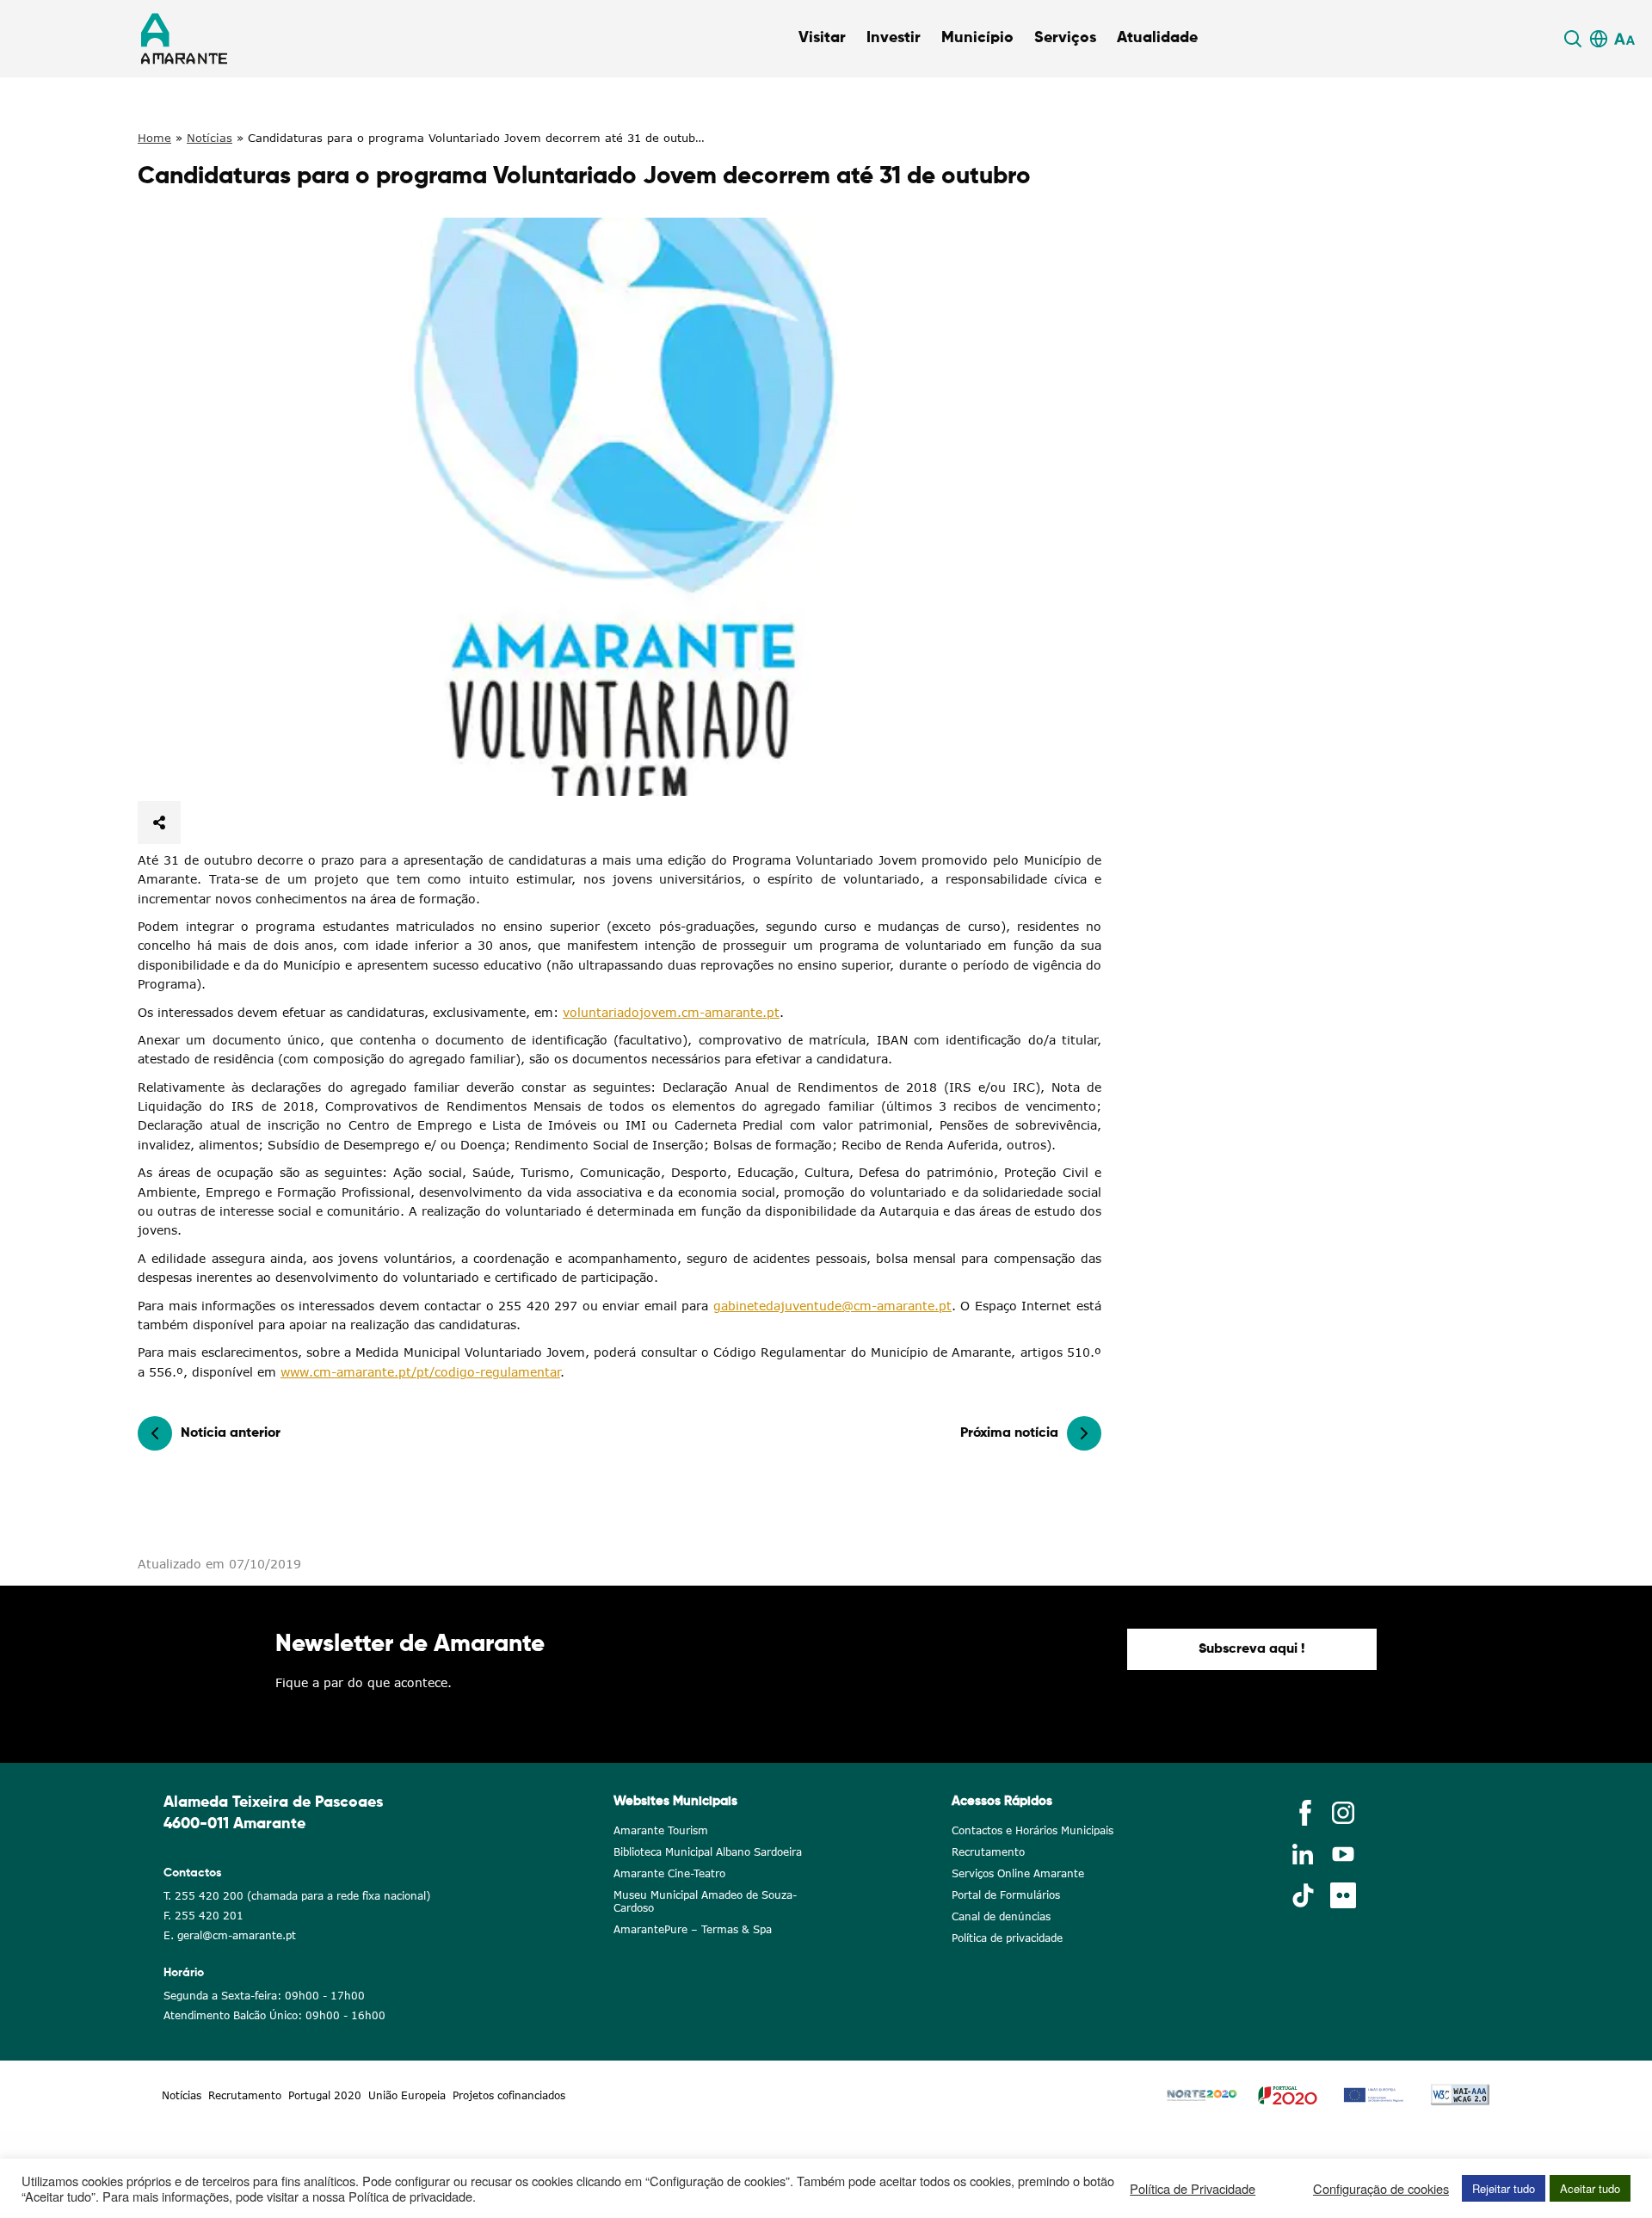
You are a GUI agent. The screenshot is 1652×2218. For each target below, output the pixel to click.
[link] (1575, 39)
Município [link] (977, 38)
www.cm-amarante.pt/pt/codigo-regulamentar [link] (420, 1372)
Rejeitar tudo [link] (1504, 2188)
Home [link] (154, 138)
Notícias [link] (210, 138)
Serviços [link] (1065, 38)
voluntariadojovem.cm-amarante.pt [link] (671, 1012)
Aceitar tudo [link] (1590, 2188)
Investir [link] (894, 38)
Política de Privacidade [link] (1193, 2189)
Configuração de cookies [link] (1381, 2189)
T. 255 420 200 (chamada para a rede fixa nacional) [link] (297, 1896)
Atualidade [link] (1157, 38)
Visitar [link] (822, 38)
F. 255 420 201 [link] (203, 1916)
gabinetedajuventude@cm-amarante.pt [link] (832, 1306)
